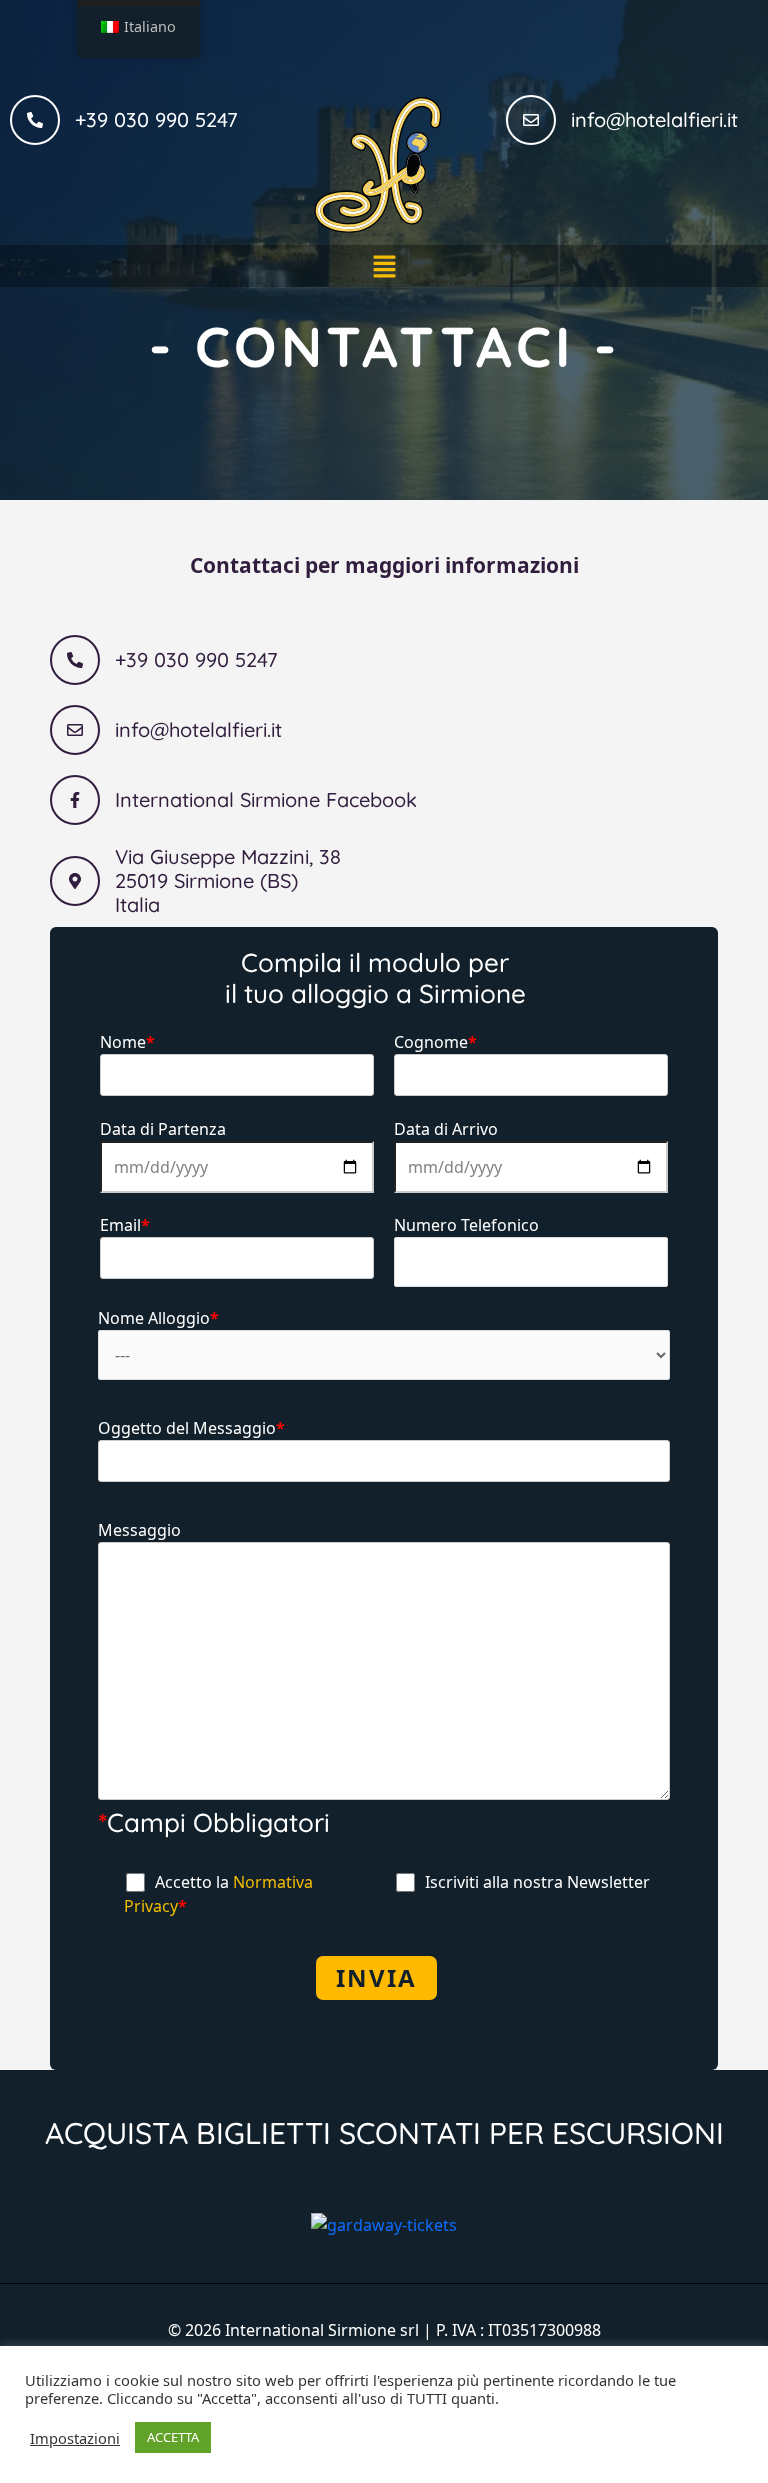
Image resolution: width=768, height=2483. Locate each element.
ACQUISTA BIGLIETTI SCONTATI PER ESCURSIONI (384, 2133)
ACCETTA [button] (173, 2437)
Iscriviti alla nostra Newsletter (535, 1882)
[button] (384, 266)
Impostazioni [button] (75, 2438)
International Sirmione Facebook (266, 799)
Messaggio (139, 1530)
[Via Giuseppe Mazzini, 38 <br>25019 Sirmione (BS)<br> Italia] (75, 881)
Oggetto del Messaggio (191, 1428)
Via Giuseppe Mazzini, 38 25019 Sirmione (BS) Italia (228, 880)
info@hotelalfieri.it (654, 119)
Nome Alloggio (158, 1318)
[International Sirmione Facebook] (75, 800)
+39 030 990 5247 (156, 119)
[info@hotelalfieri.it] (531, 120)
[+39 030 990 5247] (35, 120)
